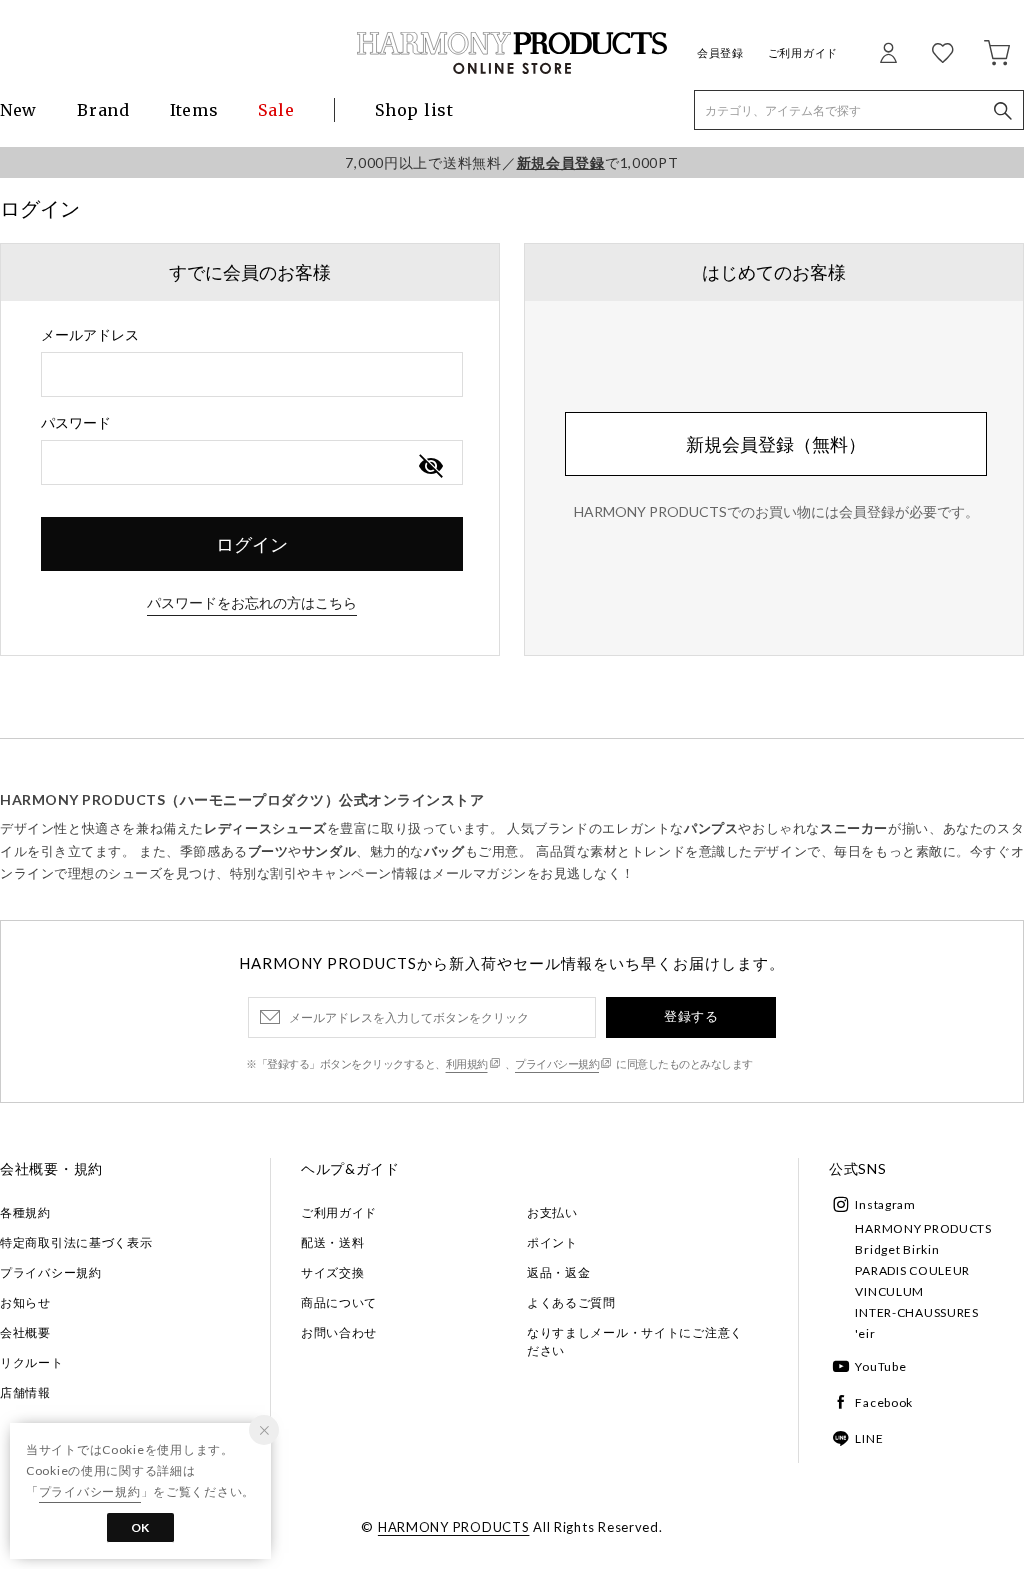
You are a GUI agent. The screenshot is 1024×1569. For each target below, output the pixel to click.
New (18, 110)
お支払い (552, 1212)
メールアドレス (90, 334)
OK (140, 1527)
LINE (869, 1438)
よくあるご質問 (571, 1302)
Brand (103, 110)
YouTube (880, 1366)
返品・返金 (559, 1272)
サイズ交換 (333, 1272)
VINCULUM (889, 1291)
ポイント (552, 1242)
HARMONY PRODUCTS (923, 1228)
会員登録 (720, 52)
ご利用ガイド (803, 52)
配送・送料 (333, 1242)
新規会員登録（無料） (776, 444)
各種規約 (25, 1212)
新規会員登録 (561, 162)
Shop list (414, 110)
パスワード (76, 422)
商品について (339, 1302)
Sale (276, 110)
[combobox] (252, 374)
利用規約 (467, 1063)
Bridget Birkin (897, 1249)
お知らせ (25, 1302)
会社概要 (25, 1332)
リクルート (32, 1362)
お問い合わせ (339, 1332)
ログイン (252, 544)
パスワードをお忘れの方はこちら (252, 602)
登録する (691, 1016)
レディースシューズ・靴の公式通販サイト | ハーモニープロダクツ (512, 52)
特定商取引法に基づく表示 (76, 1242)
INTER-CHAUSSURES (917, 1312)
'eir (865, 1333)
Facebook (884, 1402)
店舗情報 (25, 1392)
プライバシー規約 (557, 1063)
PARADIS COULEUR (912, 1270)
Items (194, 110)
